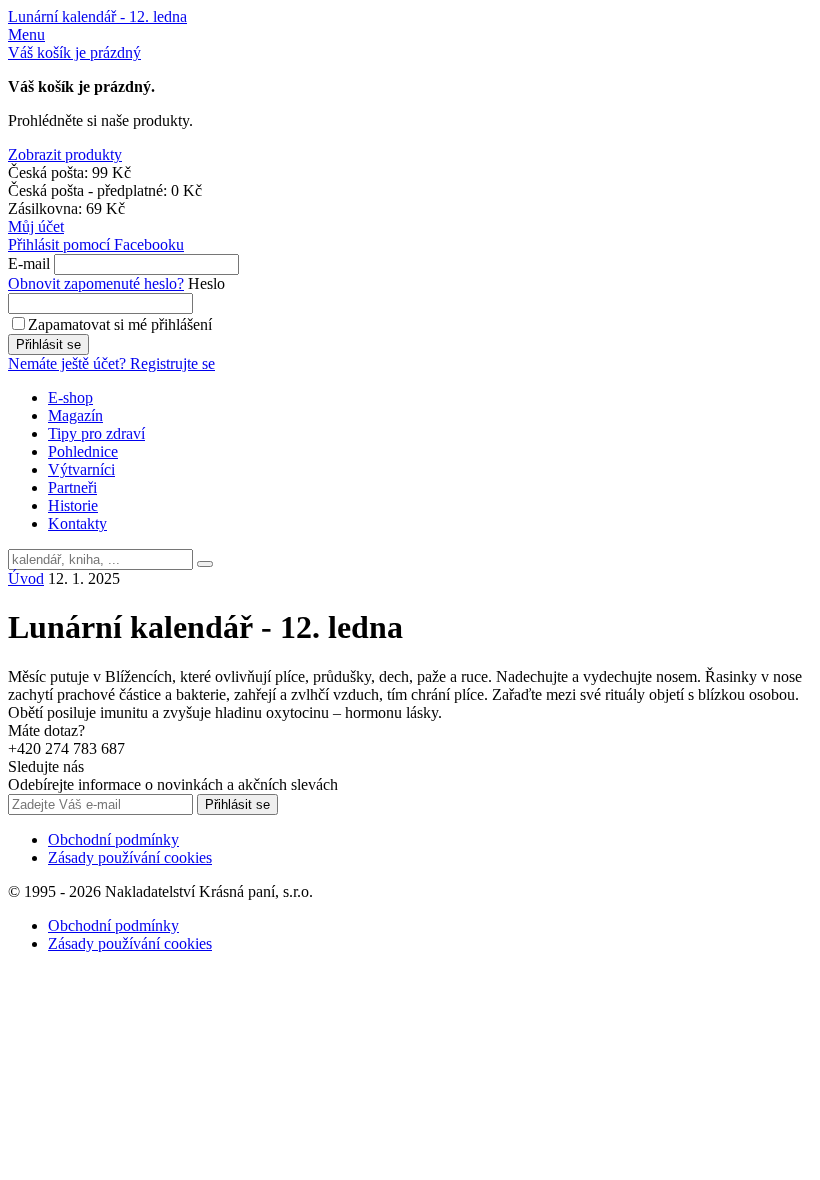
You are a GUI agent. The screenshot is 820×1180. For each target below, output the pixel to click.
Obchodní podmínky (113, 839)
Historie (73, 505)
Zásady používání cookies (130, 857)
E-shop (70, 397)
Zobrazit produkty (65, 154)
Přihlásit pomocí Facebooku (96, 244)
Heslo (206, 283)
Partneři (72, 487)
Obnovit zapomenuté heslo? (96, 283)
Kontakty (77, 523)
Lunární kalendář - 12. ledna (97, 16)
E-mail (29, 263)
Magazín (75, 415)
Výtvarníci (81, 469)
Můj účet (36, 226)
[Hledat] (205, 564)
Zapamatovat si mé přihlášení (120, 324)
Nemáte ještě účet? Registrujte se (111, 363)
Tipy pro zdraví (96, 433)
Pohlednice (83, 451)
